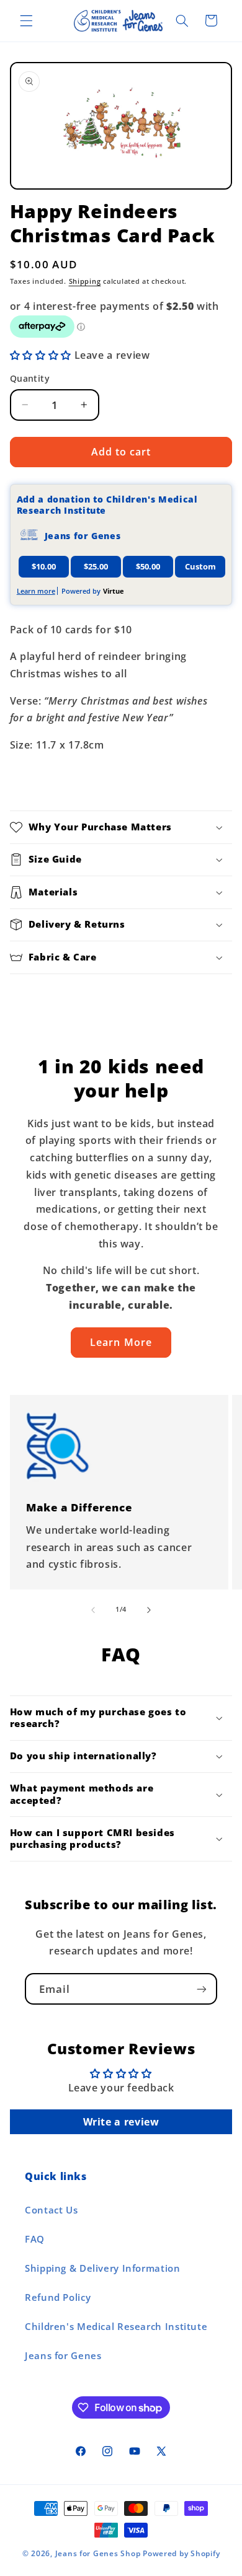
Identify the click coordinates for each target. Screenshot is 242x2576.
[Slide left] (93, 1610)
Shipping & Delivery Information (103, 2268)
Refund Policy (58, 2297)
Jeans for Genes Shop (98, 2553)
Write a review (121, 2122)
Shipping (85, 281)
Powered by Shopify (181, 2553)
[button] (26, 20)
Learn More (121, 1342)
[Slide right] (149, 1610)
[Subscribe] (202, 1989)
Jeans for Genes (63, 2355)
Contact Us (51, 2210)
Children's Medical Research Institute (116, 2326)
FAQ (35, 2239)
